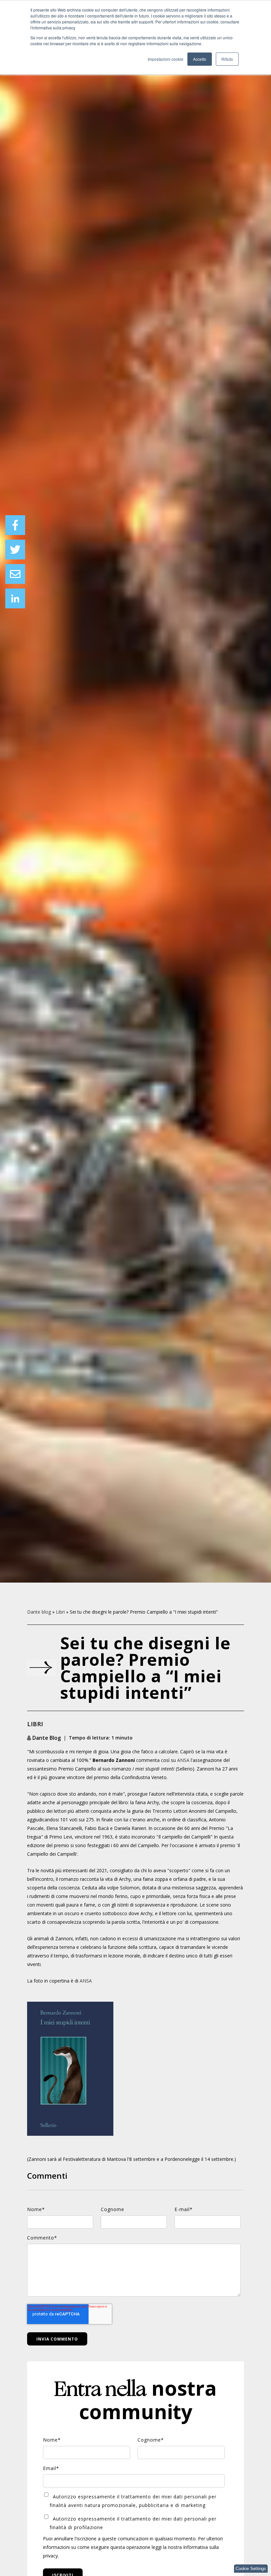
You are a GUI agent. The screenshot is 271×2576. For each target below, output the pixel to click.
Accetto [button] (200, 59)
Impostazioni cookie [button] (166, 59)
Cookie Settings (251, 2569)
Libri (60, 1612)
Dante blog (39, 1612)
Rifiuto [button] (227, 59)
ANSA (183, 1760)
